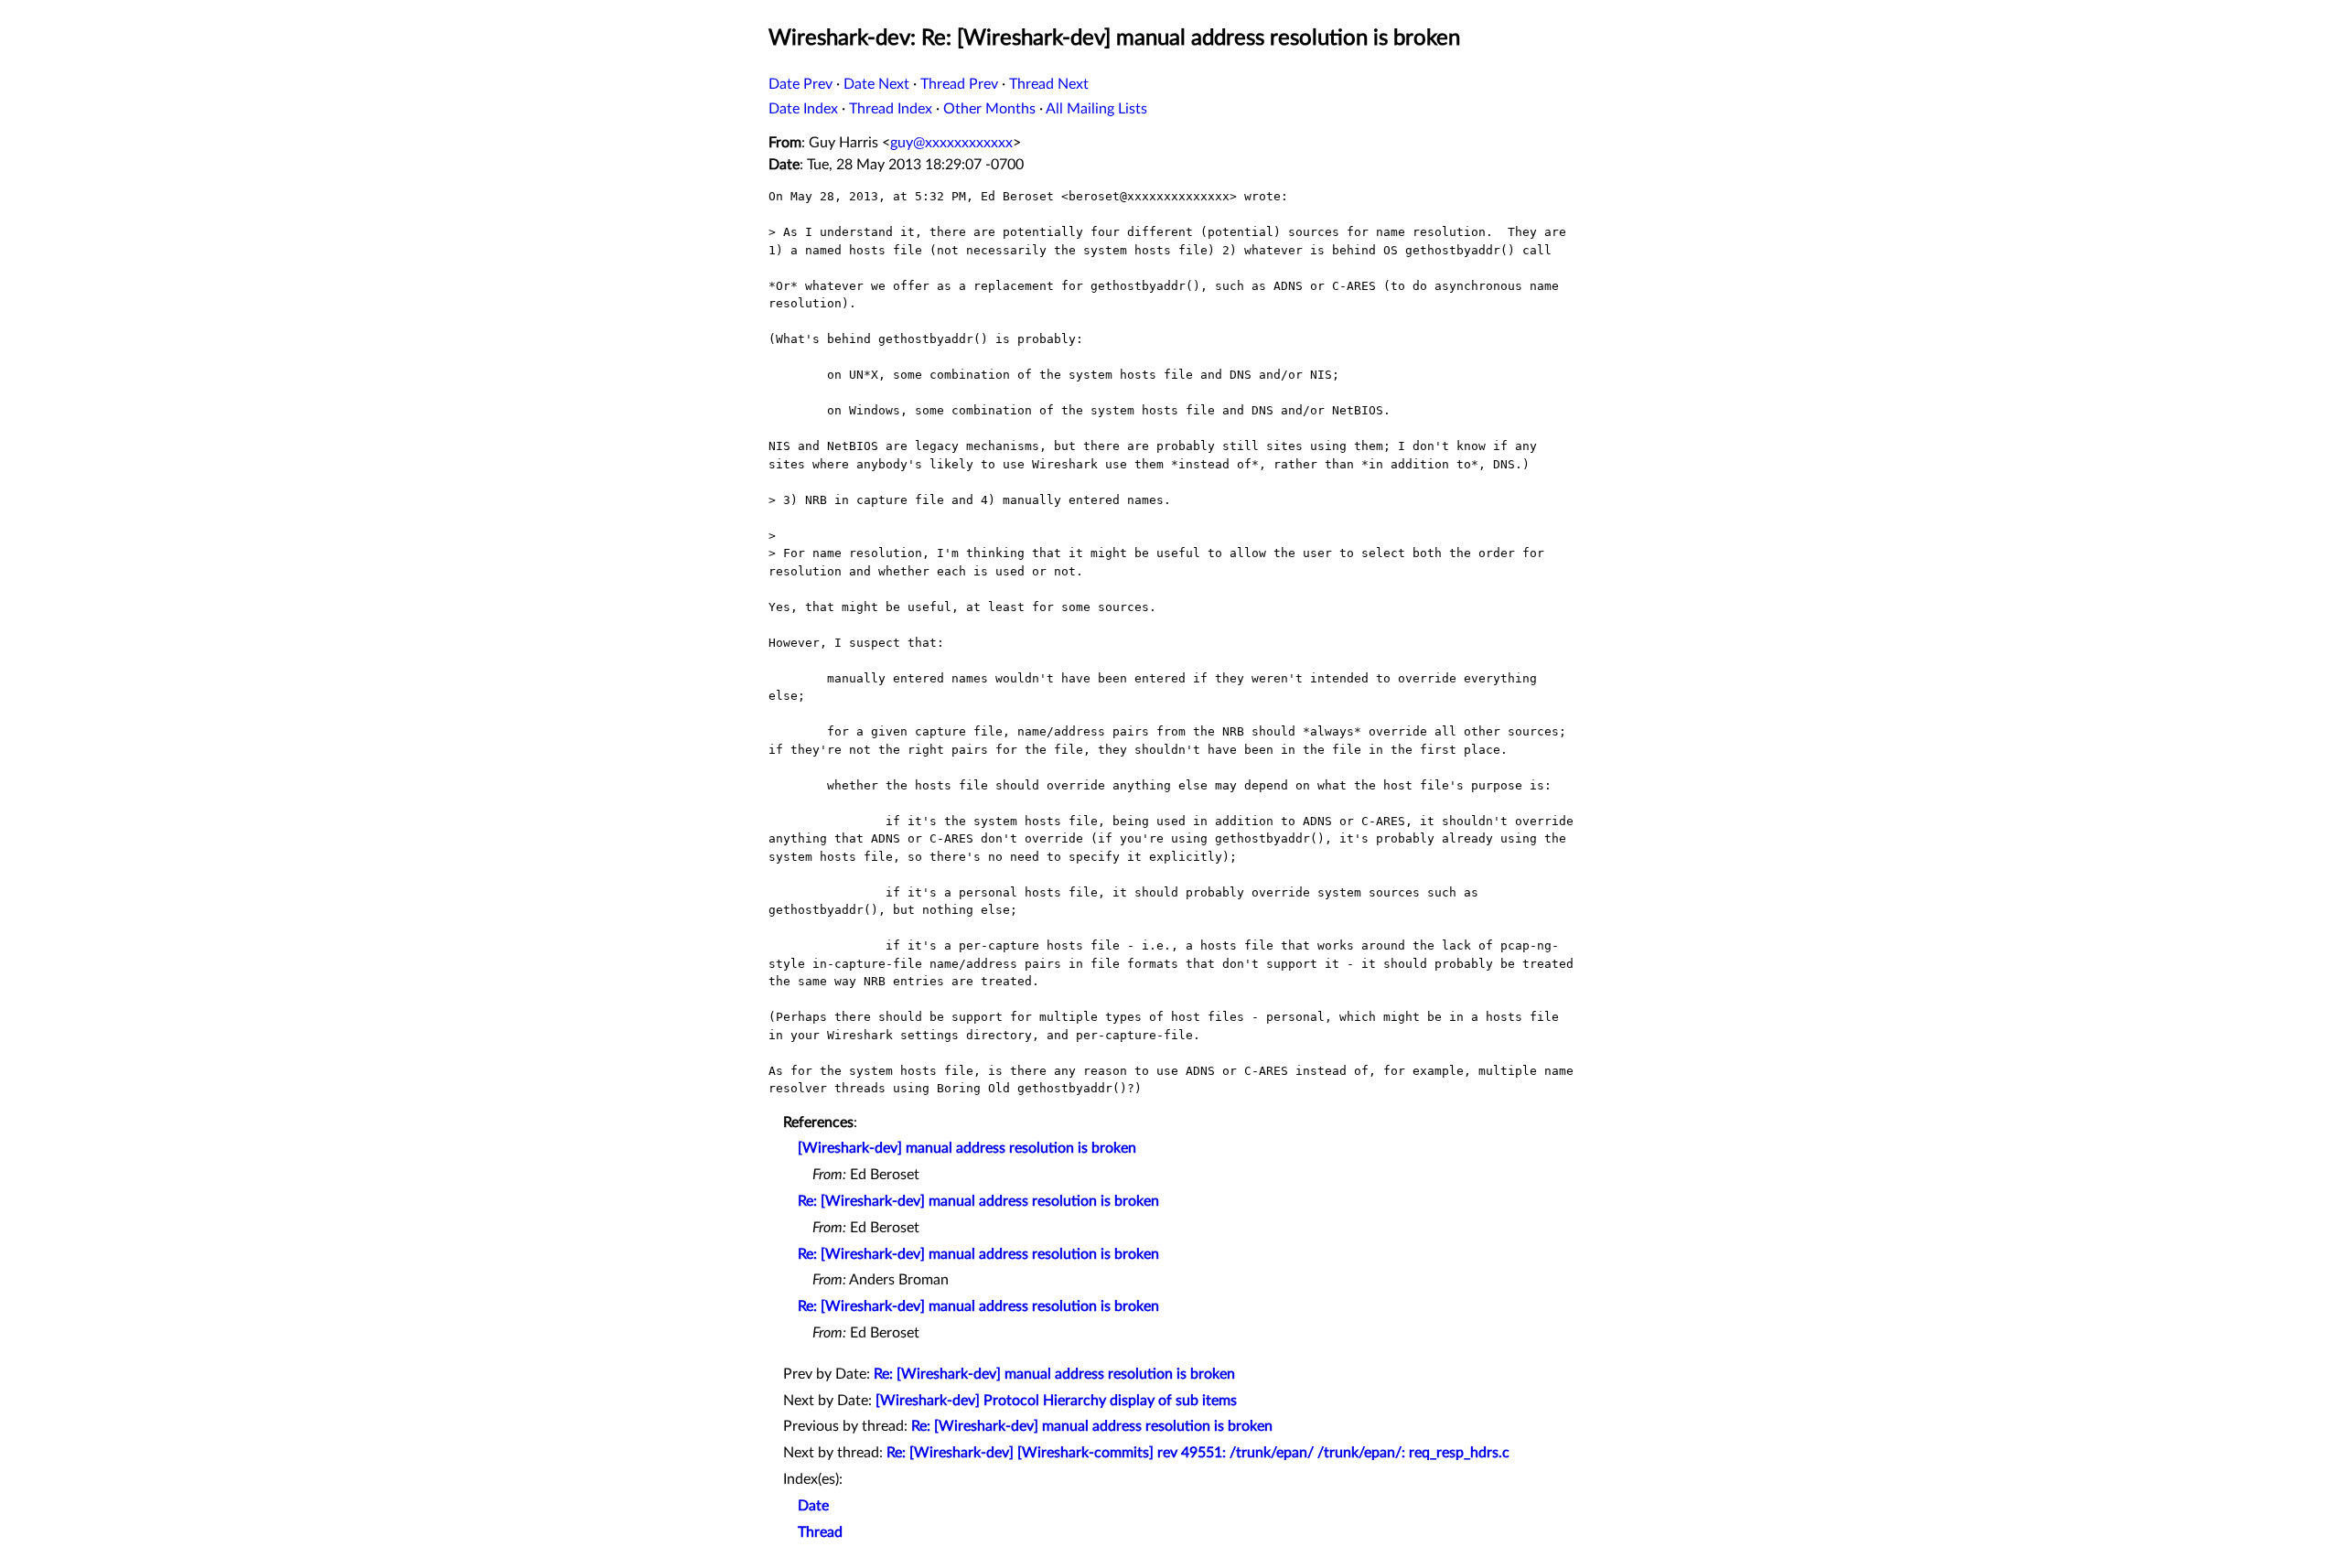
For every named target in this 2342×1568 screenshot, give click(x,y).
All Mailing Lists (1096, 109)
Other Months (989, 109)
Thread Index (891, 109)
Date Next (876, 84)
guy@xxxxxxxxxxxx (951, 143)
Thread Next (1049, 84)
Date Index (803, 109)
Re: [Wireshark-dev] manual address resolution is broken (978, 1201)
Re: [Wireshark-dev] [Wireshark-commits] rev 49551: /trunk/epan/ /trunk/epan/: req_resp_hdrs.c (1198, 1453)
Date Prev (800, 84)
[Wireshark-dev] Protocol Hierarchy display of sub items (1056, 1401)
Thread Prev (959, 84)
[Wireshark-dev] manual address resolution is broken (967, 1148)
